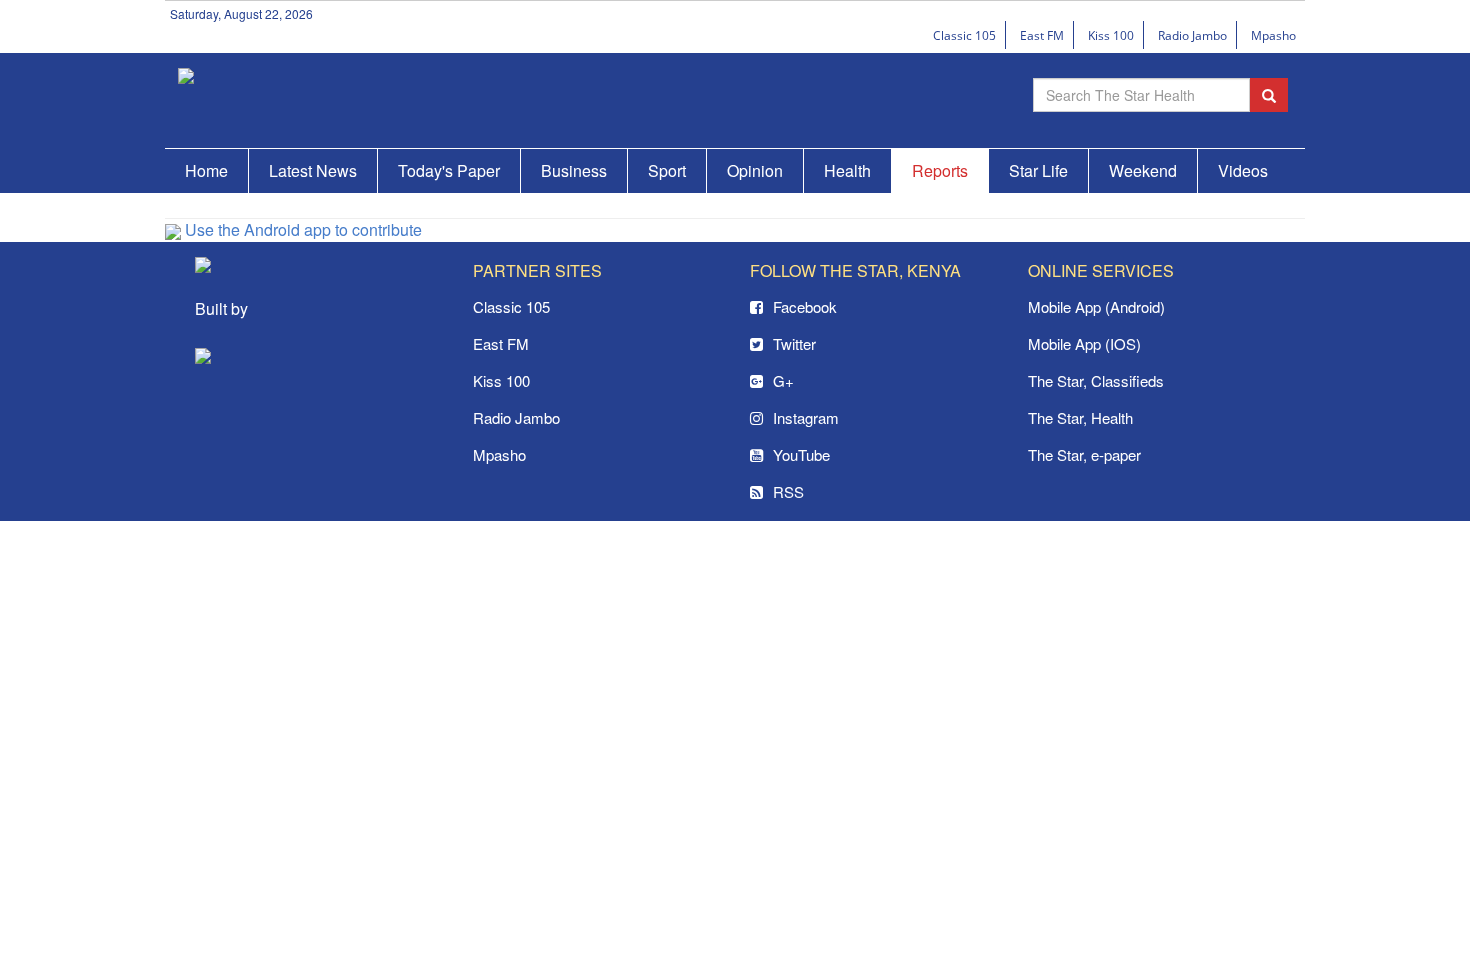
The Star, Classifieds (1096, 380)
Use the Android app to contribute (301, 229)
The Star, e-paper (1084, 454)
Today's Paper (449, 170)
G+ (783, 380)
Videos (1243, 170)
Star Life (1038, 170)
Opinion (755, 170)
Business (574, 170)
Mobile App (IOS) (1084, 343)
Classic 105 (964, 35)
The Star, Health (1080, 417)
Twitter (794, 343)
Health (847, 170)
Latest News (313, 170)
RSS (788, 491)
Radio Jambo (1192, 35)
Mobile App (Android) (1096, 306)
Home (206, 170)
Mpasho (1273, 35)
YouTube (801, 454)
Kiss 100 (1111, 35)
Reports (940, 170)
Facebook (805, 306)
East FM (1042, 35)
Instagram (806, 417)
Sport (667, 170)
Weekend (1143, 170)
